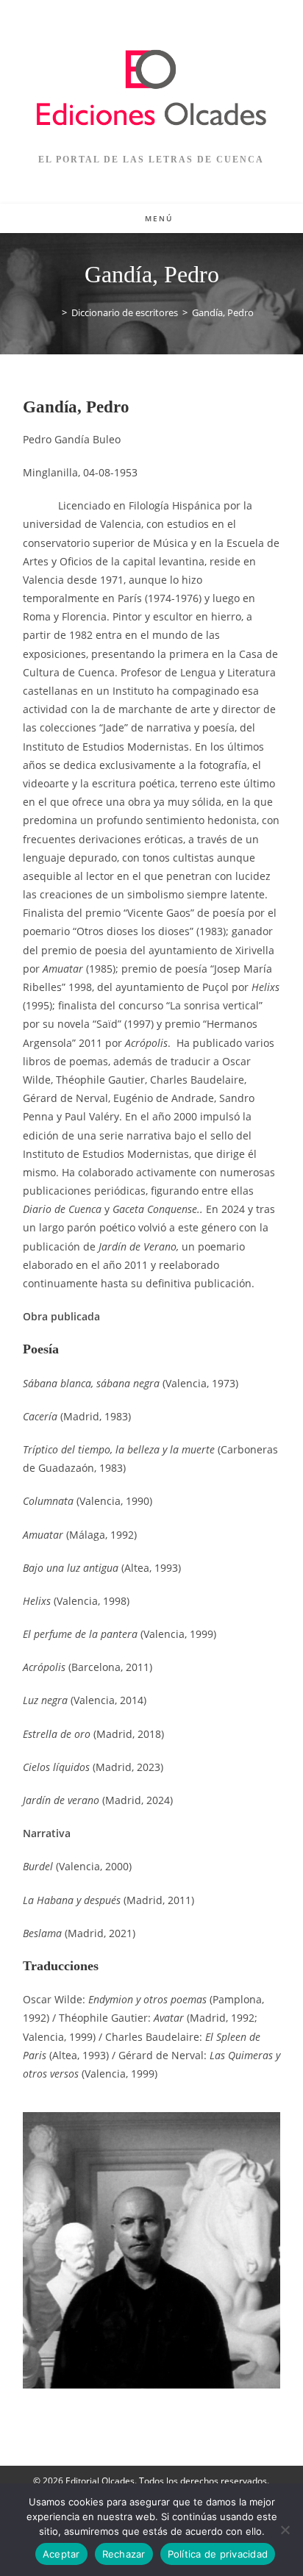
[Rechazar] (285, 2530)
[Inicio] (54, 312)
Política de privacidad (218, 2554)
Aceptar (61, 2554)
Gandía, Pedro (223, 312)
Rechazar (124, 2554)
